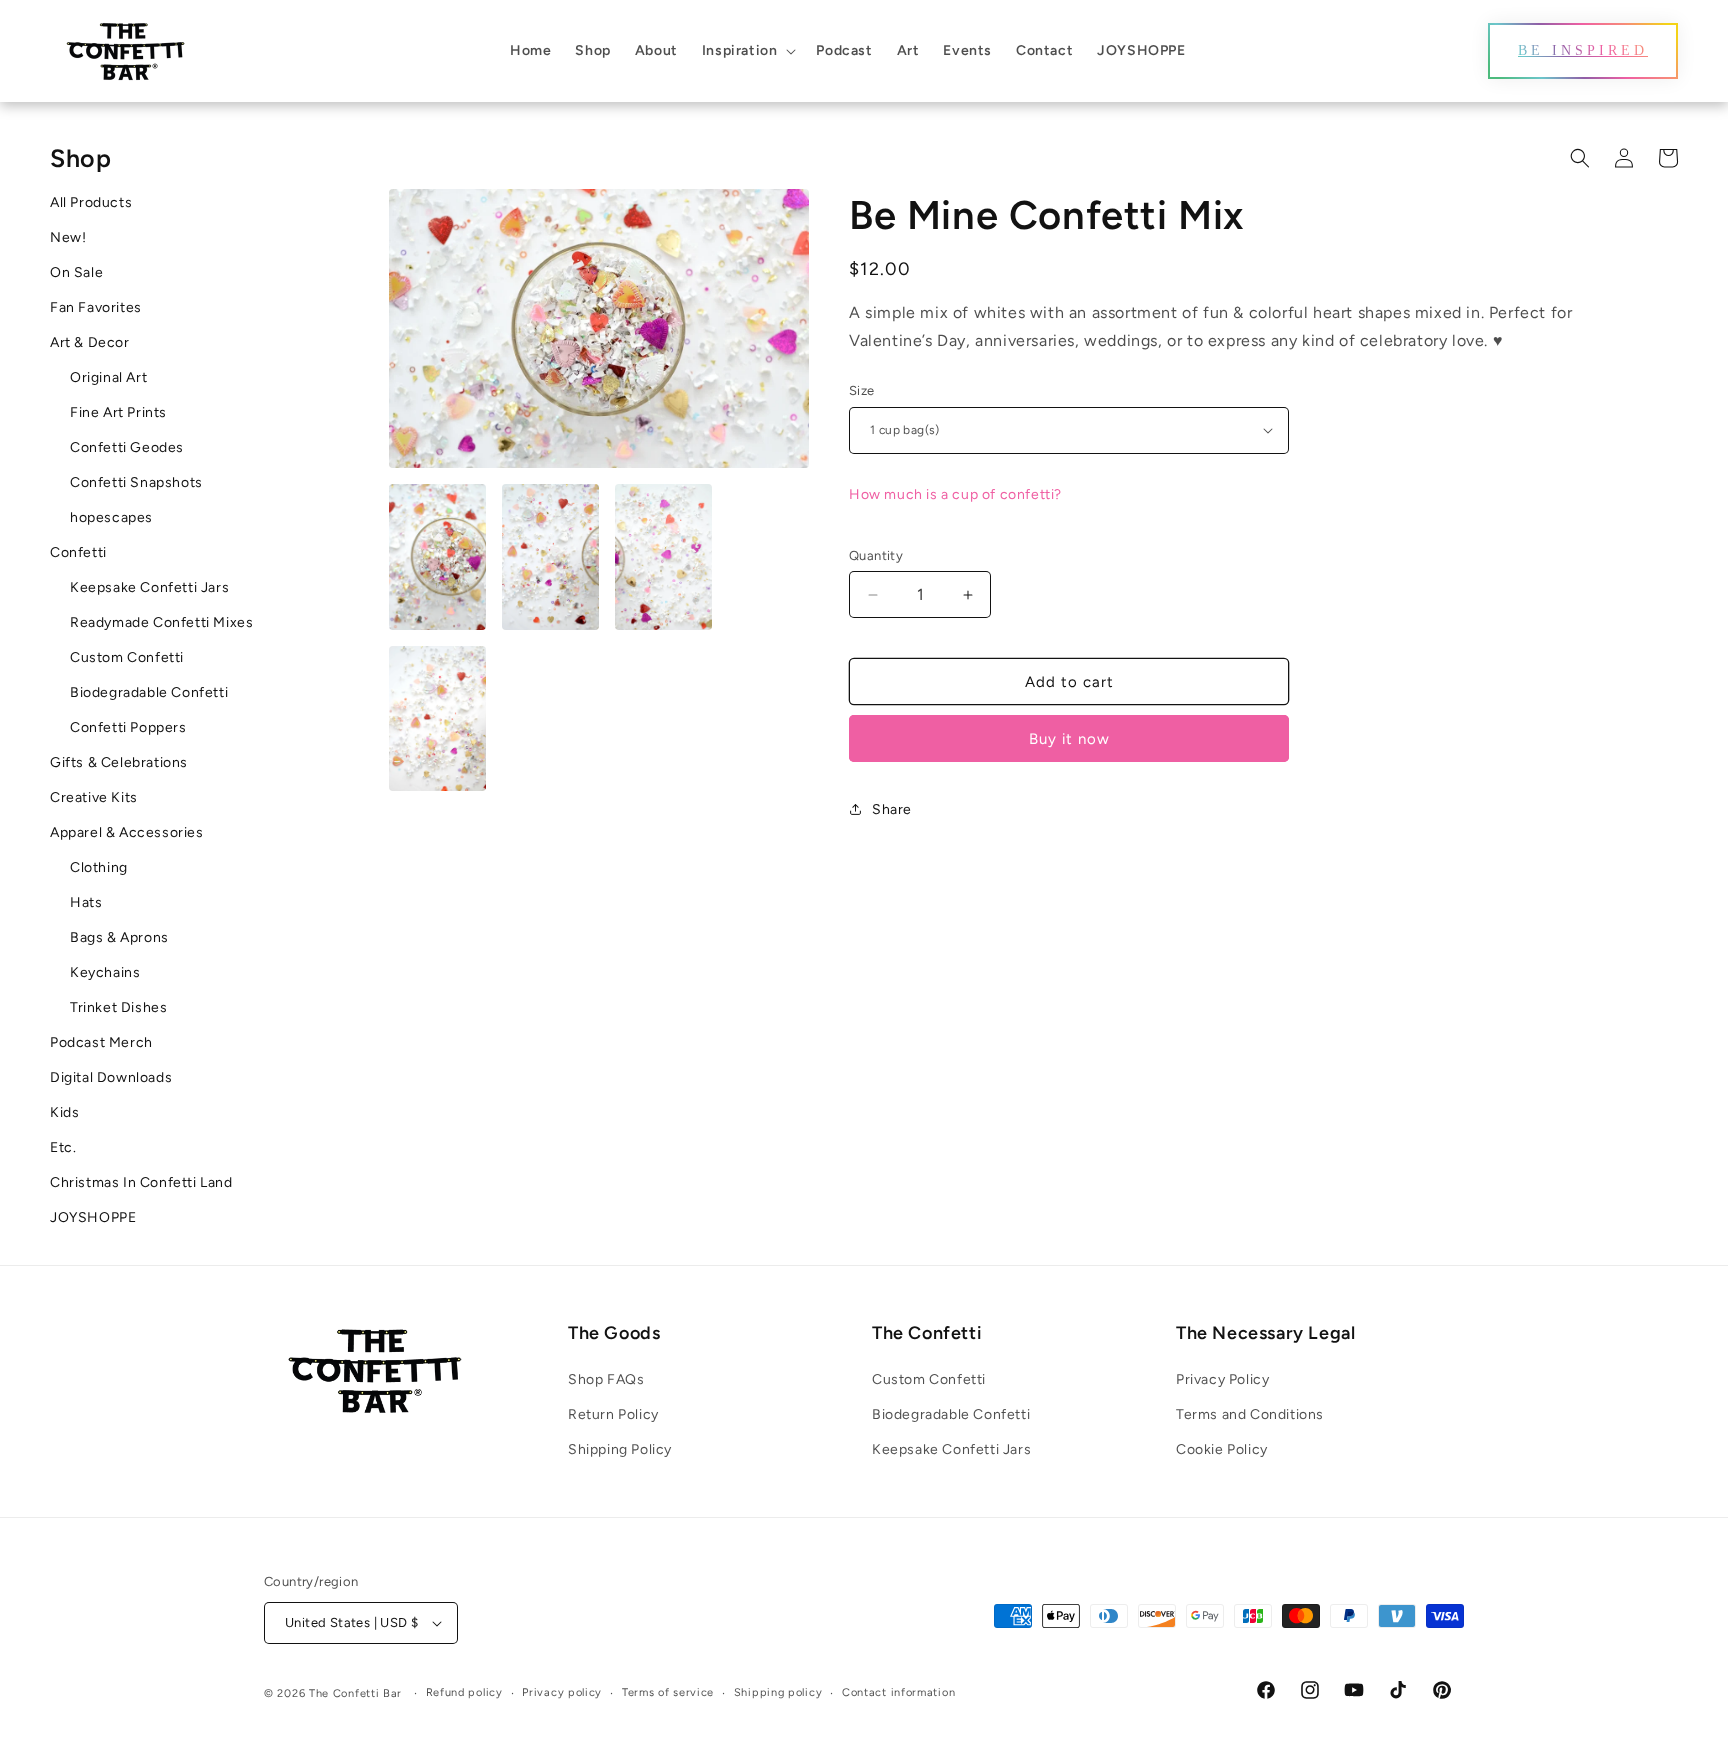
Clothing (99, 867)
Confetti (78, 552)
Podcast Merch (101, 1042)
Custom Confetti (127, 657)
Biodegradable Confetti (149, 692)
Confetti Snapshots (136, 482)
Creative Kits (94, 797)
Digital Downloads (111, 1077)
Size (862, 390)
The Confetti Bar (355, 1693)
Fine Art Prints (118, 412)
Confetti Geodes (127, 447)
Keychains (105, 972)
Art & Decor (90, 342)
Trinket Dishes (118, 1007)
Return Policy (613, 1414)
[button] (747, 51)
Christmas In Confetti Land (141, 1182)
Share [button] (892, 809)
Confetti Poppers (128, 727)
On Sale (76, 272)
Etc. (63, 1147)
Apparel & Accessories (127, 832)
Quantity (876, 555)
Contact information (898, 1692)
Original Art (108, 377)
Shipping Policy (620, 1449)
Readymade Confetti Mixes (161, 622)
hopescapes (111, 517)
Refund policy (464, 1692)
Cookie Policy (1222, 1449)
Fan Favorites (96, 307)
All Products (91, 202)
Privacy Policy (1222, 1379)
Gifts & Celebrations (119, 762)
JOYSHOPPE (93, 1217)
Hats (86, 902)
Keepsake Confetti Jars (149, 587)
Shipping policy (778, 1692)
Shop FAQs (606, 1379)
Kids (64, 1112)
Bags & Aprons (119, 937)
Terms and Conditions (1250, 1414)
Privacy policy (562, 1692)
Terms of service (668, 1692)
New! (68, 237)
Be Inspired (1583, 50)
